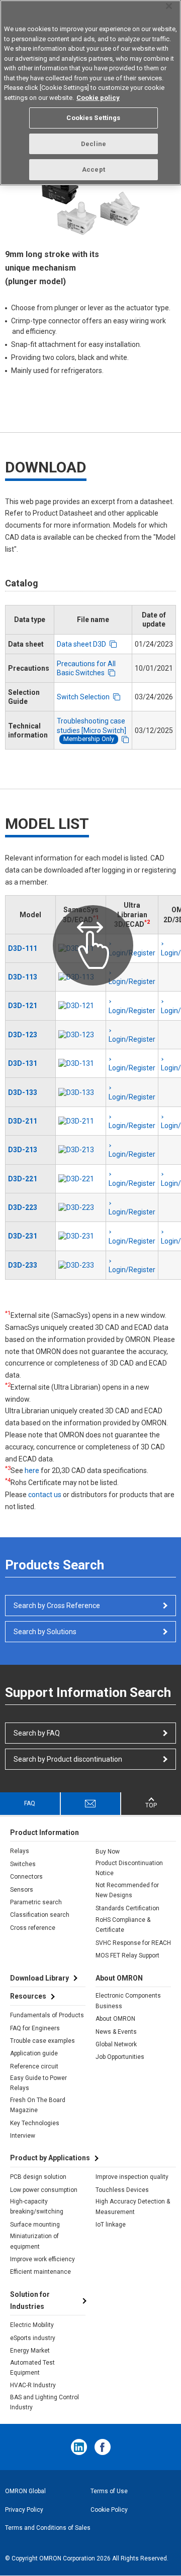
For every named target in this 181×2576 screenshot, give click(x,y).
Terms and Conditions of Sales (48, 2528)
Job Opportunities (120, 2057)
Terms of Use (109, 2491)
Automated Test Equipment (32, 2368)
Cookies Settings (93, 118)
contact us (45, 1495)
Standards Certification (127, 1908)
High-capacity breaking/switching (37, 2206)
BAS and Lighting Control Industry (44, 2402)
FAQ (30, 1803)
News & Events (116, 2032)
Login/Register (132, 982)
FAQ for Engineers (35, 2028)
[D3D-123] (81, 1035)
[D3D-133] (81, 1092)
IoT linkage (111, 2225)
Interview (23, 2136)
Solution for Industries (30, 2300)
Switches (23, 1864)
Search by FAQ (37, 1733)
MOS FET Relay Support (127, 1955)
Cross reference (33, 1928)
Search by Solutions (45, 1632)
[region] (90, 93)
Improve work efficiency (42, 2259)
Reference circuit (34, 2066)
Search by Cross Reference (57, 1606)
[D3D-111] (81, 948)
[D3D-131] (81, 1063)
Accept (94, 169)
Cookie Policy (109, 2510)
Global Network (116, 2044)
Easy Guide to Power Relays (38, 2083)
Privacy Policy (24, 2510)
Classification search (40, 1915)
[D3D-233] (81, 1265)
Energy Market (30, 2351)
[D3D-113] (81, 977)
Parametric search (36, 1902)
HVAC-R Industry (33, 2385)
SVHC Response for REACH (133, 1943)
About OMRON (115, 2019)
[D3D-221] (81, 1179)
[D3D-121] (81, 1006)
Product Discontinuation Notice (129, 1868)
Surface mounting (35, 2225)
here (32, 1470)
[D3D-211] (81, 1121)
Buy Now (108, 1852)
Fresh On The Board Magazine (38, 2105)
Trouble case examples (42, 2041)
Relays (20, 1851)
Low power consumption (44, 2190)
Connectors (26, 1877)
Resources (28, 1996)
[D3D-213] (81, 1150)
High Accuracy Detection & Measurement (133, 2206)
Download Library (39, 1978)
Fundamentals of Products (47, 2015)
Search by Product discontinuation (68, 1759)
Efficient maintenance (40, 2272)
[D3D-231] (81, 1236)
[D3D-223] (81, 1207)
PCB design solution (38, 2177)
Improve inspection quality (132, 2177)
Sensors (22, 1890)
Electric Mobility (32, 2325)
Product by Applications (50, 2158)
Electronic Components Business (128, 2001)
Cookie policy (98, 98)
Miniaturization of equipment (34, 2241)
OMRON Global (25, 2491)
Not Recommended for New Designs (127, 1890)
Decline (94, 144)
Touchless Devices (122, 2190)
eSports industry (33, 2338)
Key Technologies (35, 2123)
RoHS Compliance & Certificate (123, 1925)
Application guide (34, 2053)
